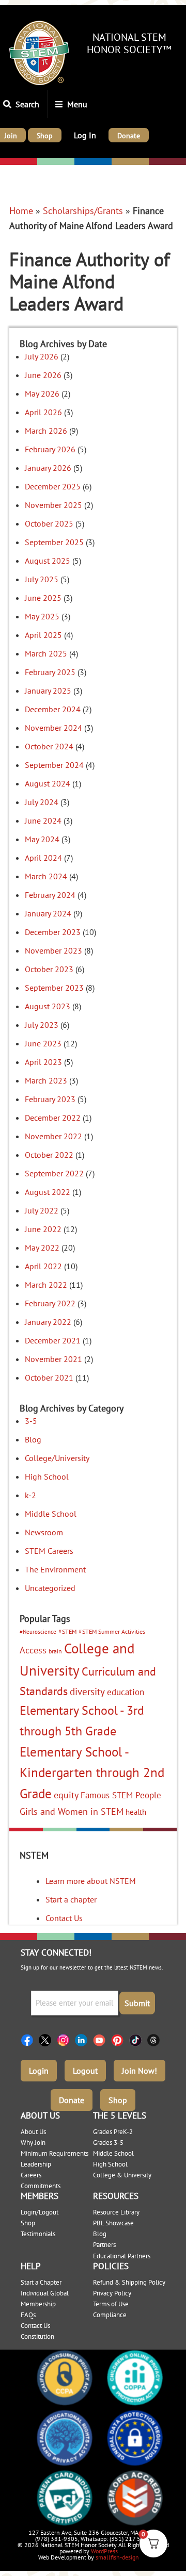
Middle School (51, 1514)
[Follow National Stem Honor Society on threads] (156, 2040)
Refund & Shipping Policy (129, 2282)
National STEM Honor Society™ (129, 43)
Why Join (33, 2143)
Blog (33, 1439)
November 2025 (53, 505)
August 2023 (48, 1006)
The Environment (55, 1569)
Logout (85, 2071)
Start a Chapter (41, 2282)
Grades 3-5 (108, 2143)
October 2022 (49, 1155)
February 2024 (50, 895)
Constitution (37, 2336)
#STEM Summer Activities (112, 1631)
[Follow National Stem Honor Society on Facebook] (30, 2040)
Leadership (36, 2164)
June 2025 (43, 598)
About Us (33, 2132)
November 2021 (53, 1359)
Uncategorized (50, 1588)
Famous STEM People (121, 1795)
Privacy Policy (112, 2293)
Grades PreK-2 (113, 2132)
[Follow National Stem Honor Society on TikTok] (138, 2040)
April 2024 (43, 858)
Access (33, 1650)
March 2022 (46, 1285)
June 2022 (43, 1229)
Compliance (110, 2315)
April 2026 (43, 412)
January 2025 (48, 691)
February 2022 (50, 1303)
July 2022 (42, 1210)
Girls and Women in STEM (72, 1811)
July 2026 (42, 356)
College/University (167, 162)
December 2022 (53, 1118)
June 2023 (43, 1043)
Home (21, 211)
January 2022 (48, 1322)
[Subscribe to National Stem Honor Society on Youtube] (102, 2040)
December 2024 (53, 709)
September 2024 (54, 765)
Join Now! (139, 2071)
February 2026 (50, 449)
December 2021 (53, 1340)
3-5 (31, 1421)
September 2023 (54, 988)
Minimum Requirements (55, 2153)
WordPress (104, 2551)
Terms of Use (111, 2304)
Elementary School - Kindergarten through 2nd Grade (92, 1773)
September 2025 (54, 542)
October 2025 (49, 523)
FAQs (28, 2315)
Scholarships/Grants (83, 211)
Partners (104, 2245)
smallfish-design (117, 2557)
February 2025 (50, 672)
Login (39, 2071)
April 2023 (43, 1062)
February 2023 (50, 1099)
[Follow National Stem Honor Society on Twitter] (48, 2040)
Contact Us (64, 1918)
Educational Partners (122, 2256)
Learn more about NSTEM (91, 1881)
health (136, 1812)
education (126, 1692)
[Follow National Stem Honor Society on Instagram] (66, 2040)
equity (66, 1795)
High (121, 162)
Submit (137, 2003)
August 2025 (48, 561)
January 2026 (48, 468)
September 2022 (54, 1173)
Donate (72, 2100)
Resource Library (116, 2212)
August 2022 (48, 1192)
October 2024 (49, 746)
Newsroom (44, 1532)
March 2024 (46, 876)
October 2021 (49, 1377)
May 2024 (42, 839)
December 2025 (53, 486)
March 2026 (46, 431)
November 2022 (53, 1136)
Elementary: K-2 (18, 162)
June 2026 (43, 375)
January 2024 (48, 913)
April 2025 (43, 635)
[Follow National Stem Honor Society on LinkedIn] (84, 2040)
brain (55, 1651)
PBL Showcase (113, 2223)
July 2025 (42, 579)
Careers (31, 2175)
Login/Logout (40, 2212)
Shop (118, 2100)
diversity (87, 1692)
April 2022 (43, 1266)
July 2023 (42, 1025)
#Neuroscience (38, 1632)
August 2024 (48, 783)
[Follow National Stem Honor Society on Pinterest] (120, 2040)
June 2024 (43, 821)
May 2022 (42, 1248)
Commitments (41, 2186)
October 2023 (49, 969)
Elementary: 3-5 (54, 162)
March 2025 (46, 653)
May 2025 (42, 616)
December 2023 (53, 932)
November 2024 (53, 728)
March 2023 (46, 1080)
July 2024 (42, 802)
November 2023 (53, 950)
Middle (88, 162)
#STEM (67, 1631)
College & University (122, 2175)
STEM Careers (49, 1551)
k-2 (30, 1495)
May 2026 (42, 393)
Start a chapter (71, 1899)
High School (47, 1476)
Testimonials (38, 2234)
